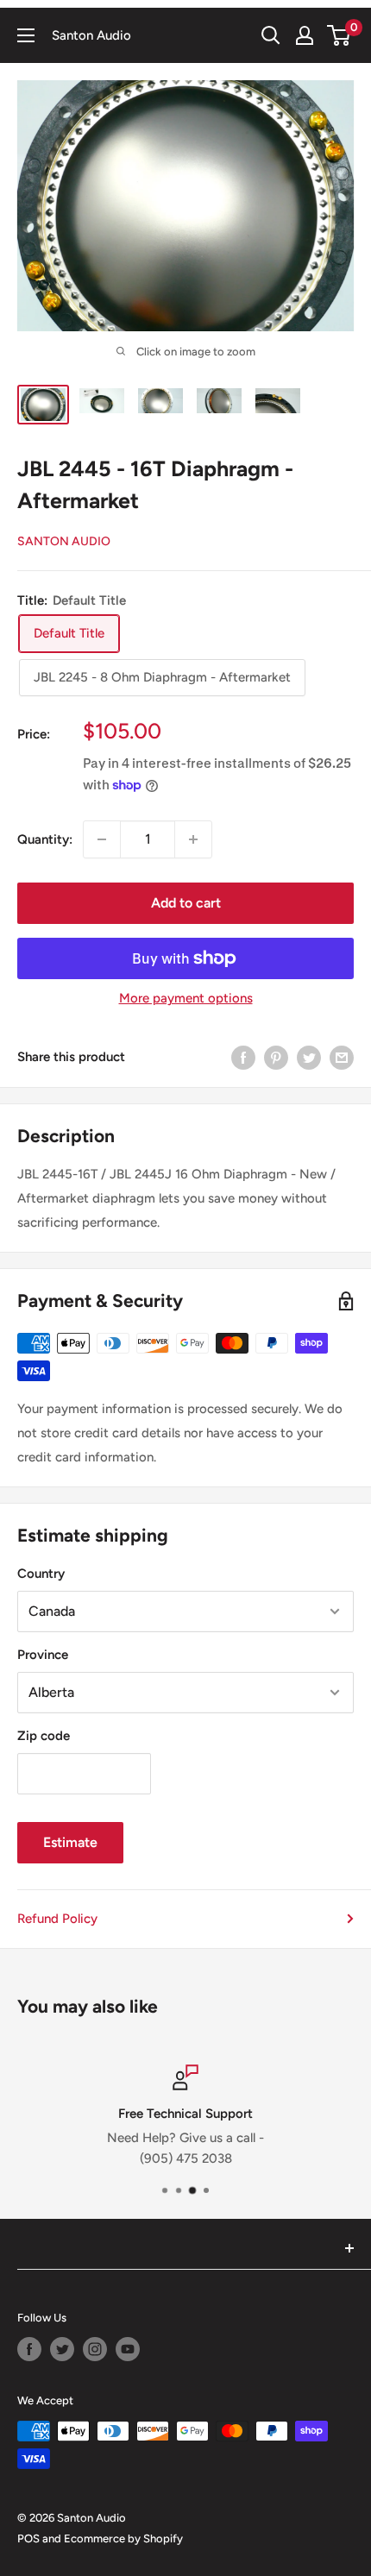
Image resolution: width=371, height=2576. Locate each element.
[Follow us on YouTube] (128, 2349)
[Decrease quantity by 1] (102, 839)
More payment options (186, 998)
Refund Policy (57, 1919)
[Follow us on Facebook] (29, 2349)
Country (41, 1574)
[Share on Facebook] (243, 1057)
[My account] (305, 35)
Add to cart (186, 903)
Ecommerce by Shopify (123, 2538)
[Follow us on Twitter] (62, 2349)
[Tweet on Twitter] (309, 1057)
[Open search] (271, 35)
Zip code (44, 1736)
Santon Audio (64, 541)
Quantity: (45, 839)
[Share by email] (342, 1057)
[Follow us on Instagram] (95, 2349)
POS (28, 2538)
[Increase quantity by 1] (193, 839)
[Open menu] (26, 35)
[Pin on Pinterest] (276, 1057)
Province (43, 1655)
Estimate (70, 1842)
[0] (340, 35)
